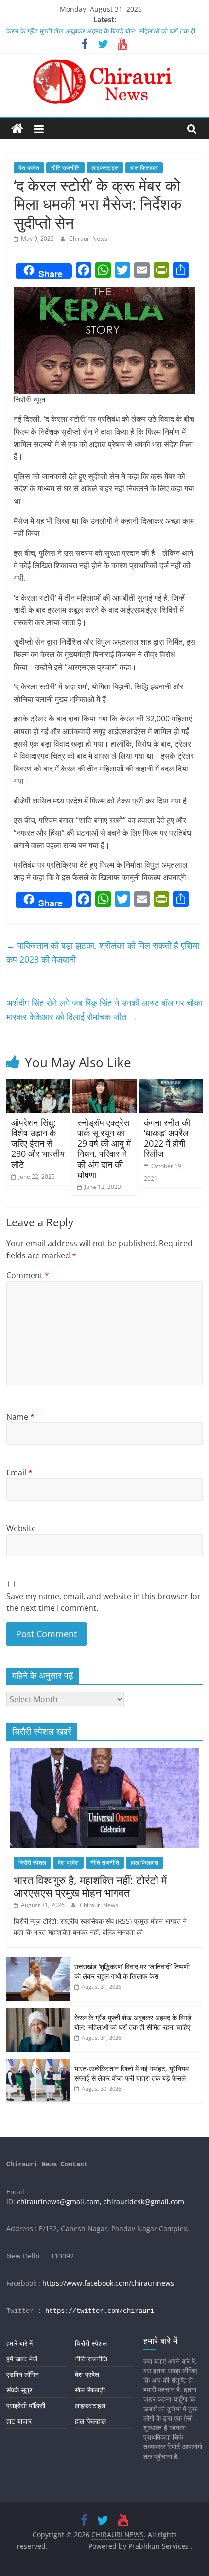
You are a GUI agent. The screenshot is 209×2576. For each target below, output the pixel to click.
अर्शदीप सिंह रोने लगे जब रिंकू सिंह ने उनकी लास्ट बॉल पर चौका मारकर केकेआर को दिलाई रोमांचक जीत (104, 1010)
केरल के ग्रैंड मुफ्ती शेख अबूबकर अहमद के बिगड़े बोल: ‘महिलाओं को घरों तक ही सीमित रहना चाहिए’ (133, 2022)
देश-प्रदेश (29, 168)
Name (20, 1417)
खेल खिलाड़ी (90, 2390)
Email (19, 1472)
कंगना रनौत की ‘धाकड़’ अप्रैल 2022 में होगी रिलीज (167, 1138)
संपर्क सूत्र (19, 2390)
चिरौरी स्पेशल (32, 1863)
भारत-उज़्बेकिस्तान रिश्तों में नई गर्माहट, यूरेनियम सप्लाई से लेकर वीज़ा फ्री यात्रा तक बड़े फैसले (131, 2073)
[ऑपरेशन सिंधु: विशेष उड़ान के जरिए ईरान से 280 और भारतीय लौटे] (38, 1085)
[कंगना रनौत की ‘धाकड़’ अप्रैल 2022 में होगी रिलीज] (171, 1085)
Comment (28, 1275)
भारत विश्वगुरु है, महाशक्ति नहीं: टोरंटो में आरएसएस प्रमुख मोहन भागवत (90, 1886)
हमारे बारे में (19, 2343)
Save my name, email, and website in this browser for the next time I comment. (104, 1602)
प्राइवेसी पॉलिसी (26, 2405)
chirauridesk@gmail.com (144, 2201)
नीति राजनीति (65, 168)
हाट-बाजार (19, 2421)
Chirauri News (88, 239)
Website (21, 1528)
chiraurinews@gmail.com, (59, 2201)
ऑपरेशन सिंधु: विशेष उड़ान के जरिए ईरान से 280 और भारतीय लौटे (38, 1143)
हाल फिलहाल (144, 168)
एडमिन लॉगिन (23, 2374)
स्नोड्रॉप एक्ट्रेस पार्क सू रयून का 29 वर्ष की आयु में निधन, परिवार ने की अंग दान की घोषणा (104, 1149)
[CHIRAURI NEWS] (17, 129)
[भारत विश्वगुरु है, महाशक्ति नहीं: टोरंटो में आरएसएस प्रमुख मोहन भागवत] (104, 1753)
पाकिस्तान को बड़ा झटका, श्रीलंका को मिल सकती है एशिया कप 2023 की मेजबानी (103, 952)
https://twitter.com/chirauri (100, 2311)
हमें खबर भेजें (22, 2359)
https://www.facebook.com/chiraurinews (108, 2283)
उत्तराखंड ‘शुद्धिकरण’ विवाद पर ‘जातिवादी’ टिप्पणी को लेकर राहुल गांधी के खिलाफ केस (132, 1971)
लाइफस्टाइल (105, 168)
